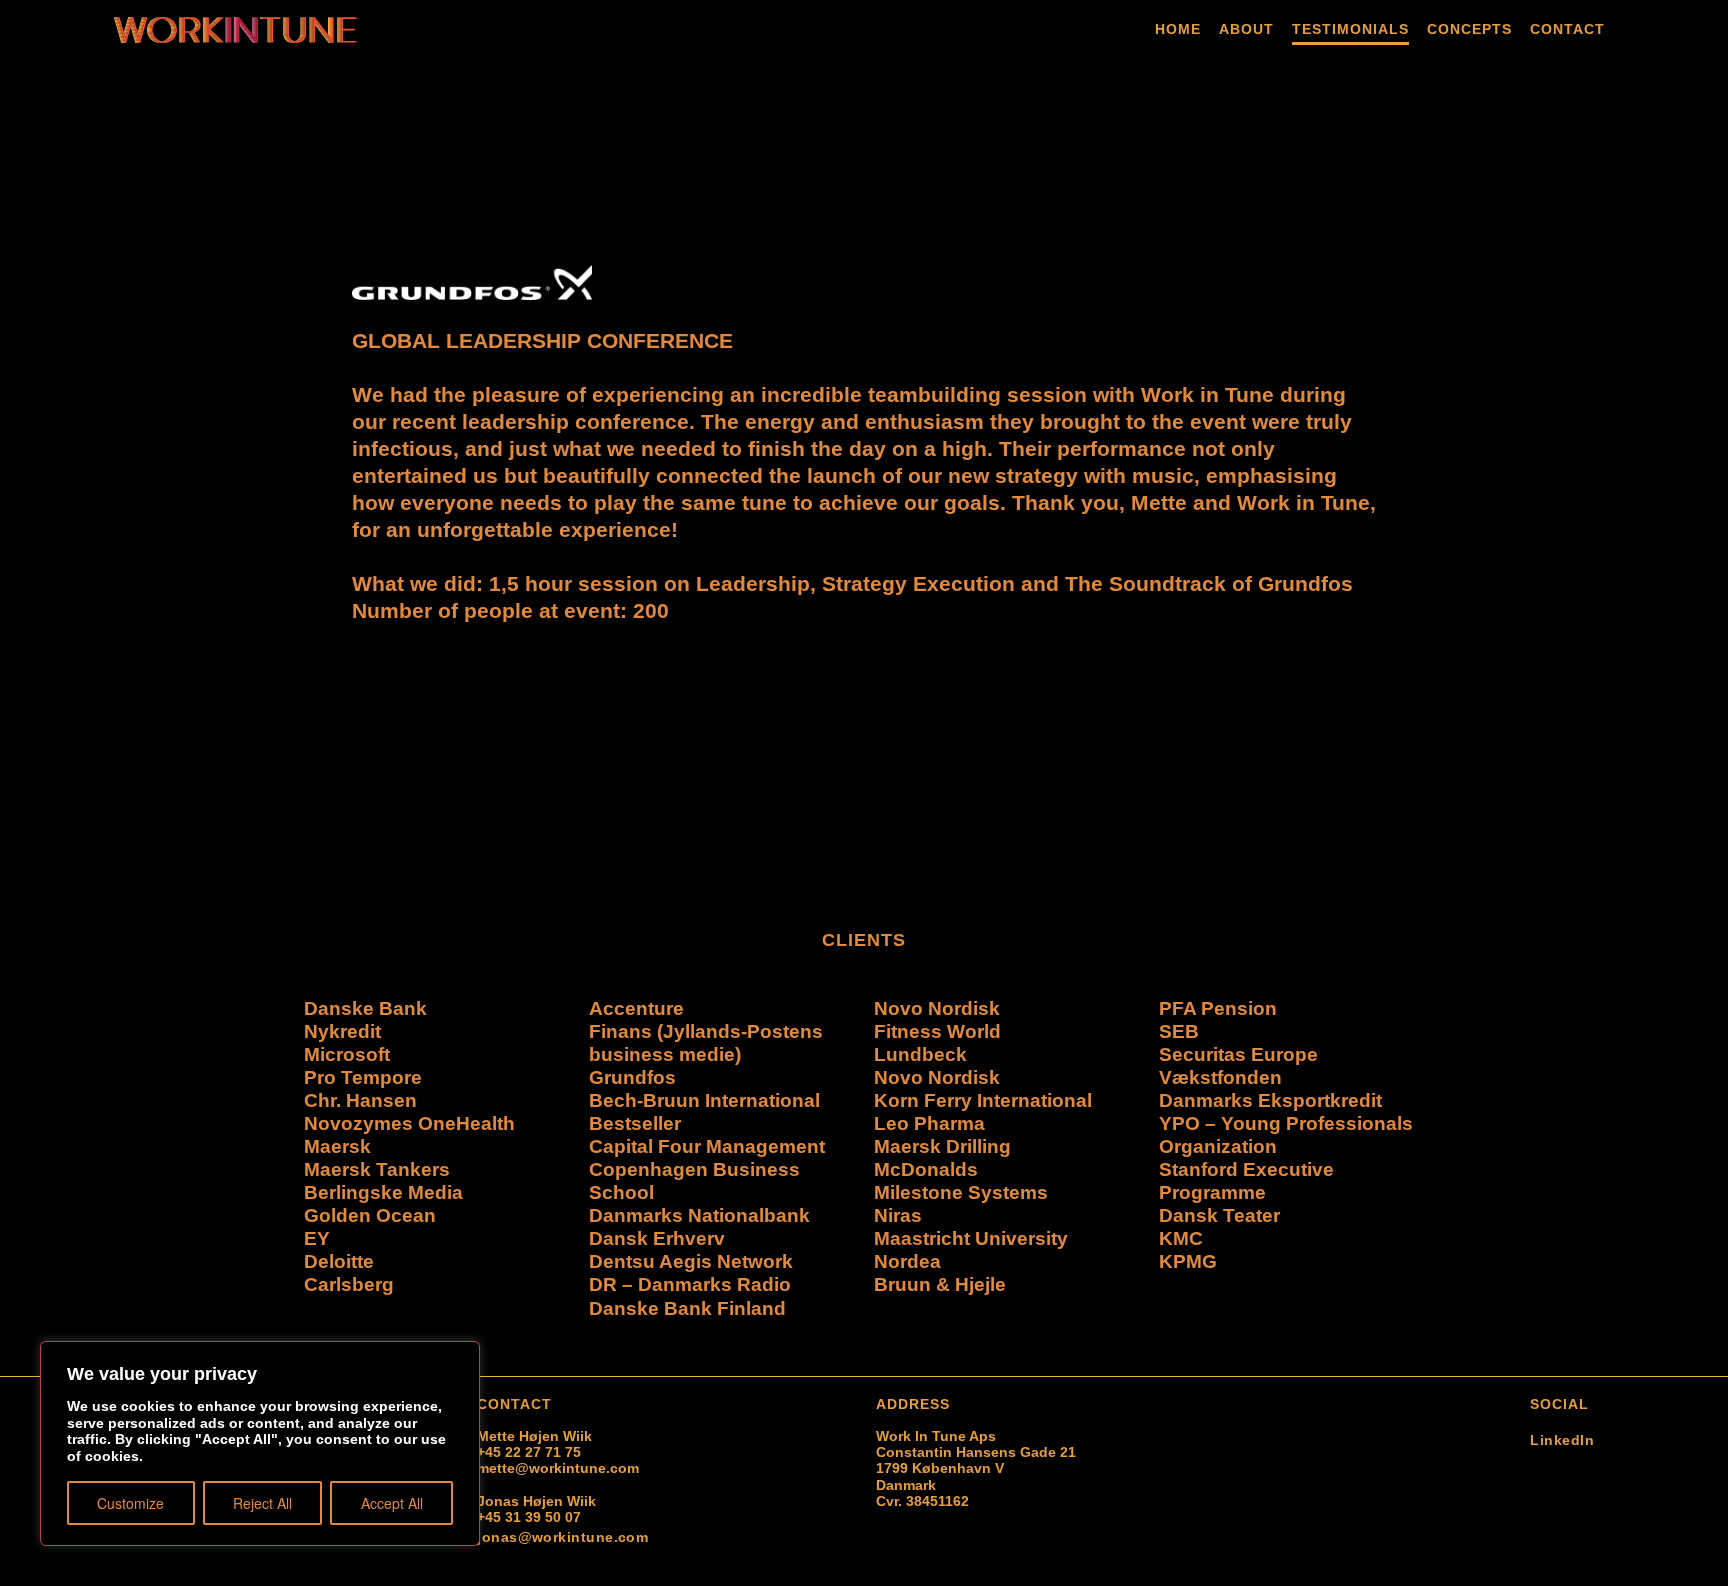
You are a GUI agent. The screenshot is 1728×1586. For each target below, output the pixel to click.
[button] (322, 480)
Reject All (262, 1503)
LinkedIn (1562, 1440)
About (1246, 29)
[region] (260, 1443)
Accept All (392, 1503)
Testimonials (1350, 29)
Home (1178, 29)
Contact (1567, 29)
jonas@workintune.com (562, 1537)
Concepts (1469, 29)
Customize (130, 1503)
